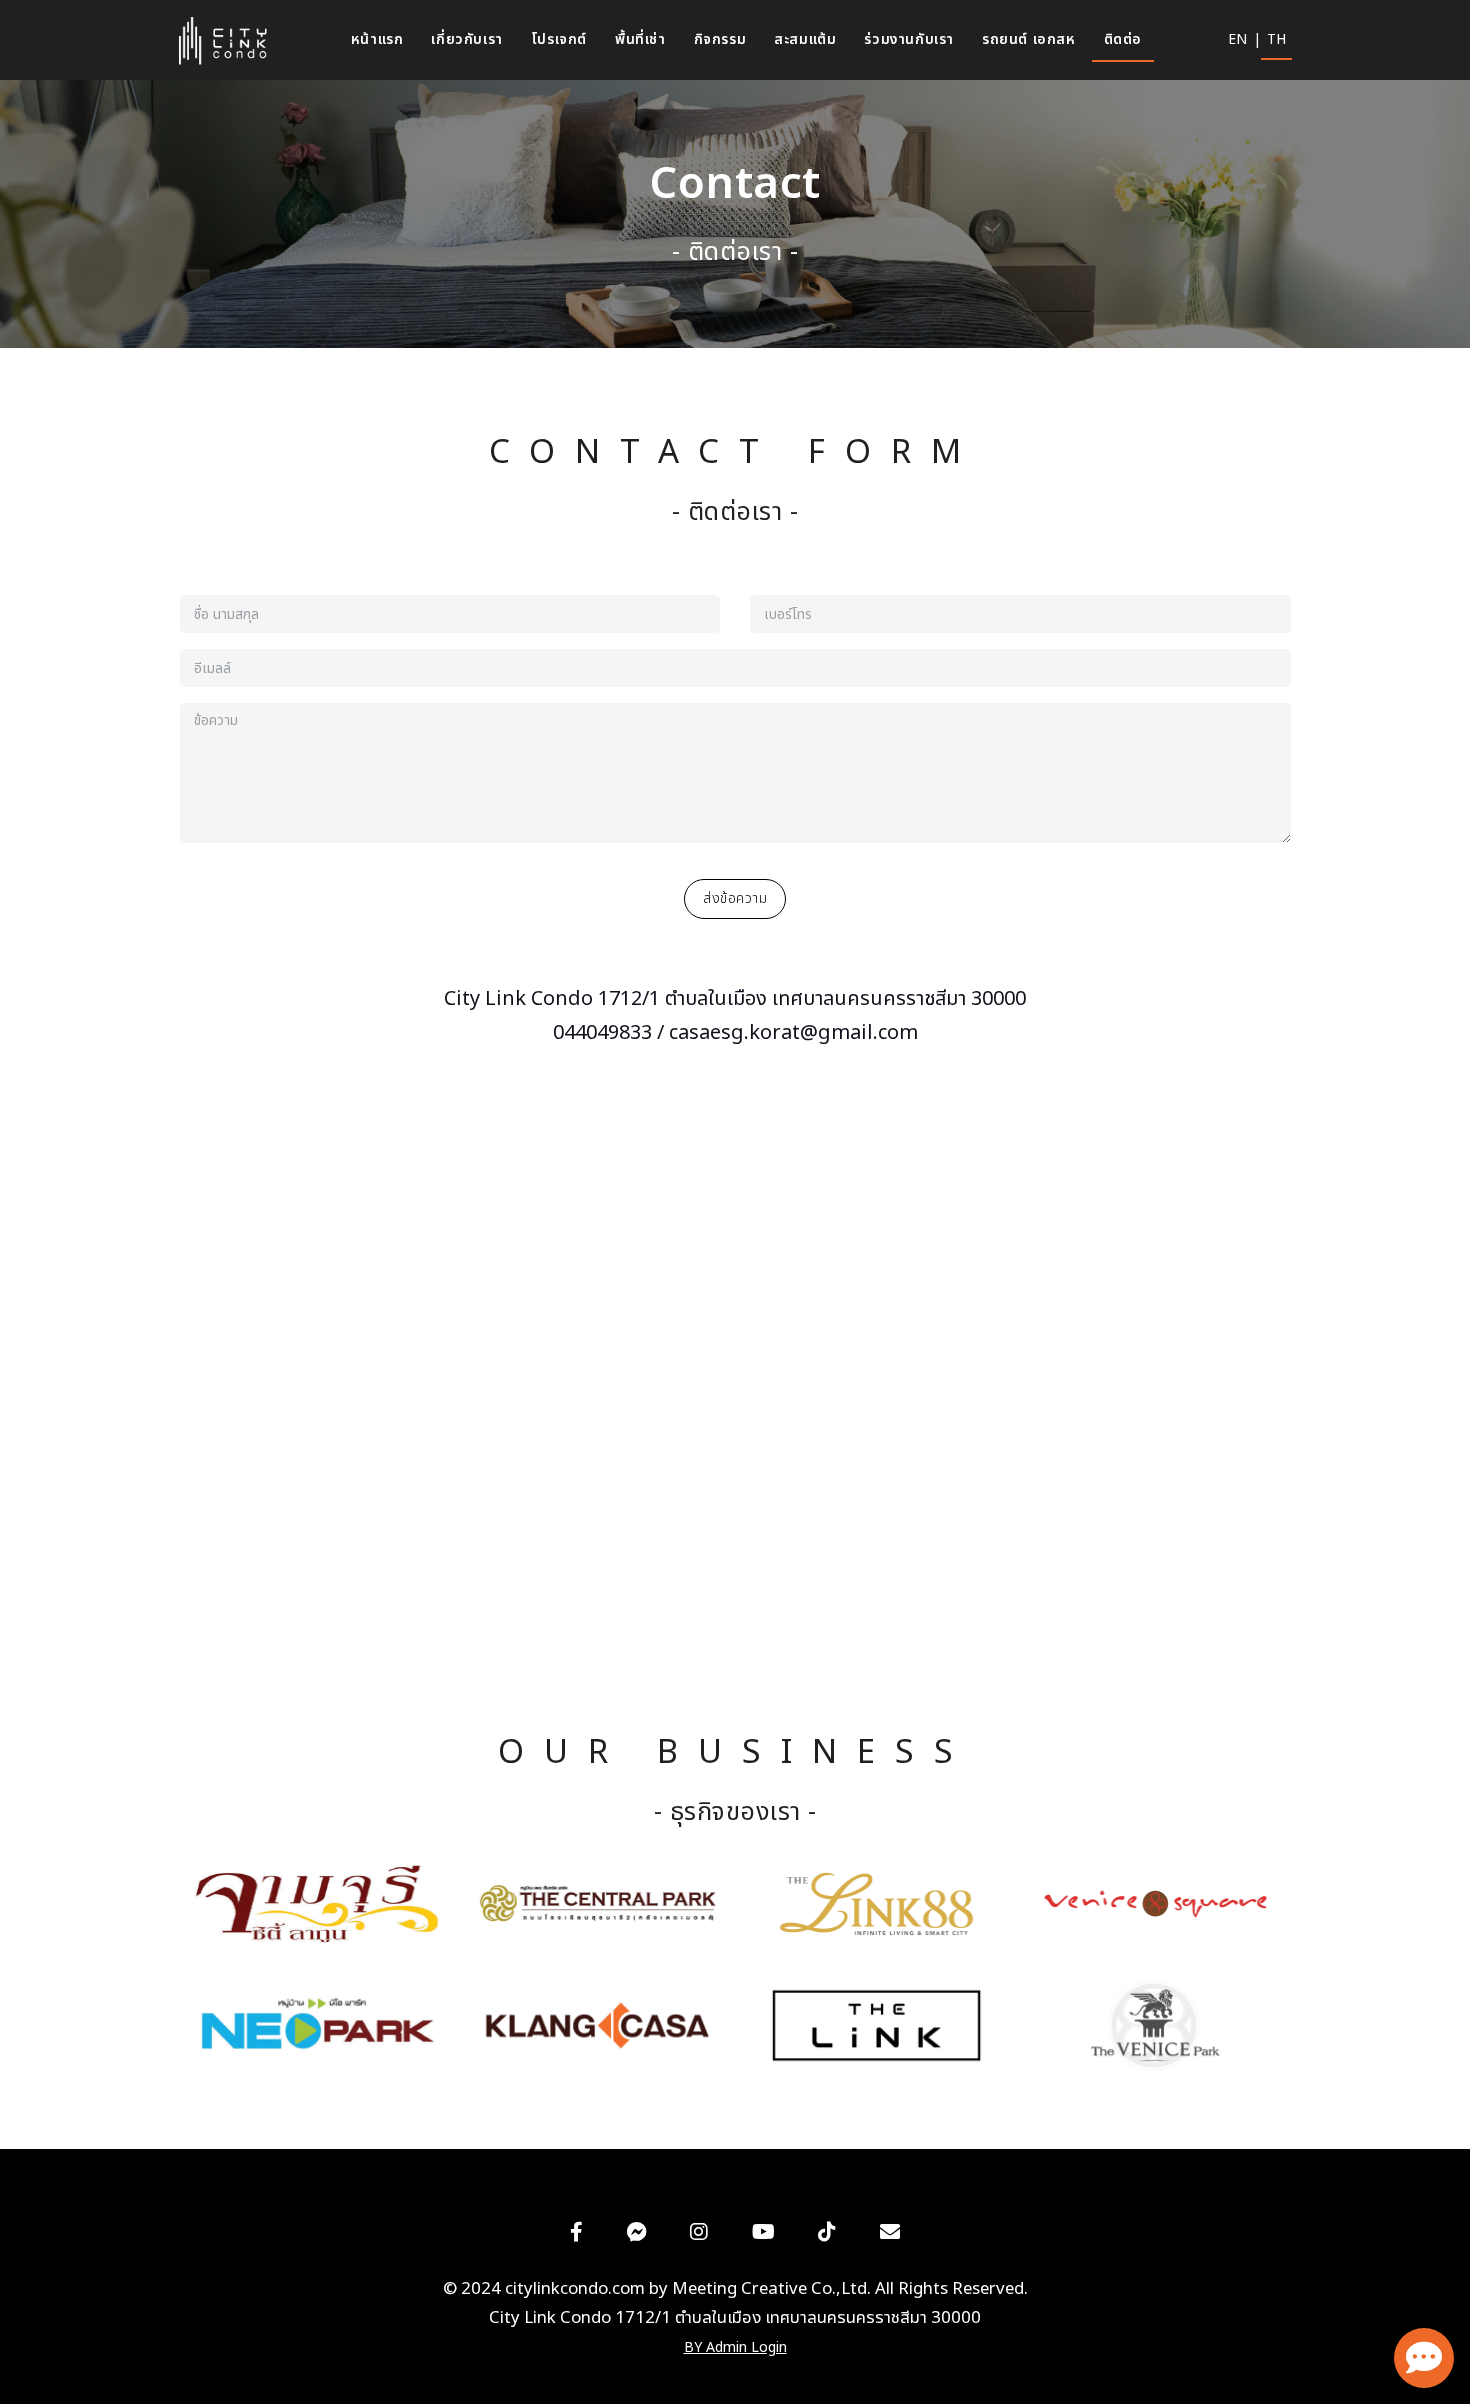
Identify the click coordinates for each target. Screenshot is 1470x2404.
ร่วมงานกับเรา (909, 39)
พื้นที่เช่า (640, 39)
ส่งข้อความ (735, 898)
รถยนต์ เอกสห (1029, 39)
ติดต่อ (1123, 39)
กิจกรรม (720, 39)
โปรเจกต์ (559, 39)
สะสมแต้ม (805, 39)
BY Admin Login (735, 2347)
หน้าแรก (377, 39)
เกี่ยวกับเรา (466, 39)
